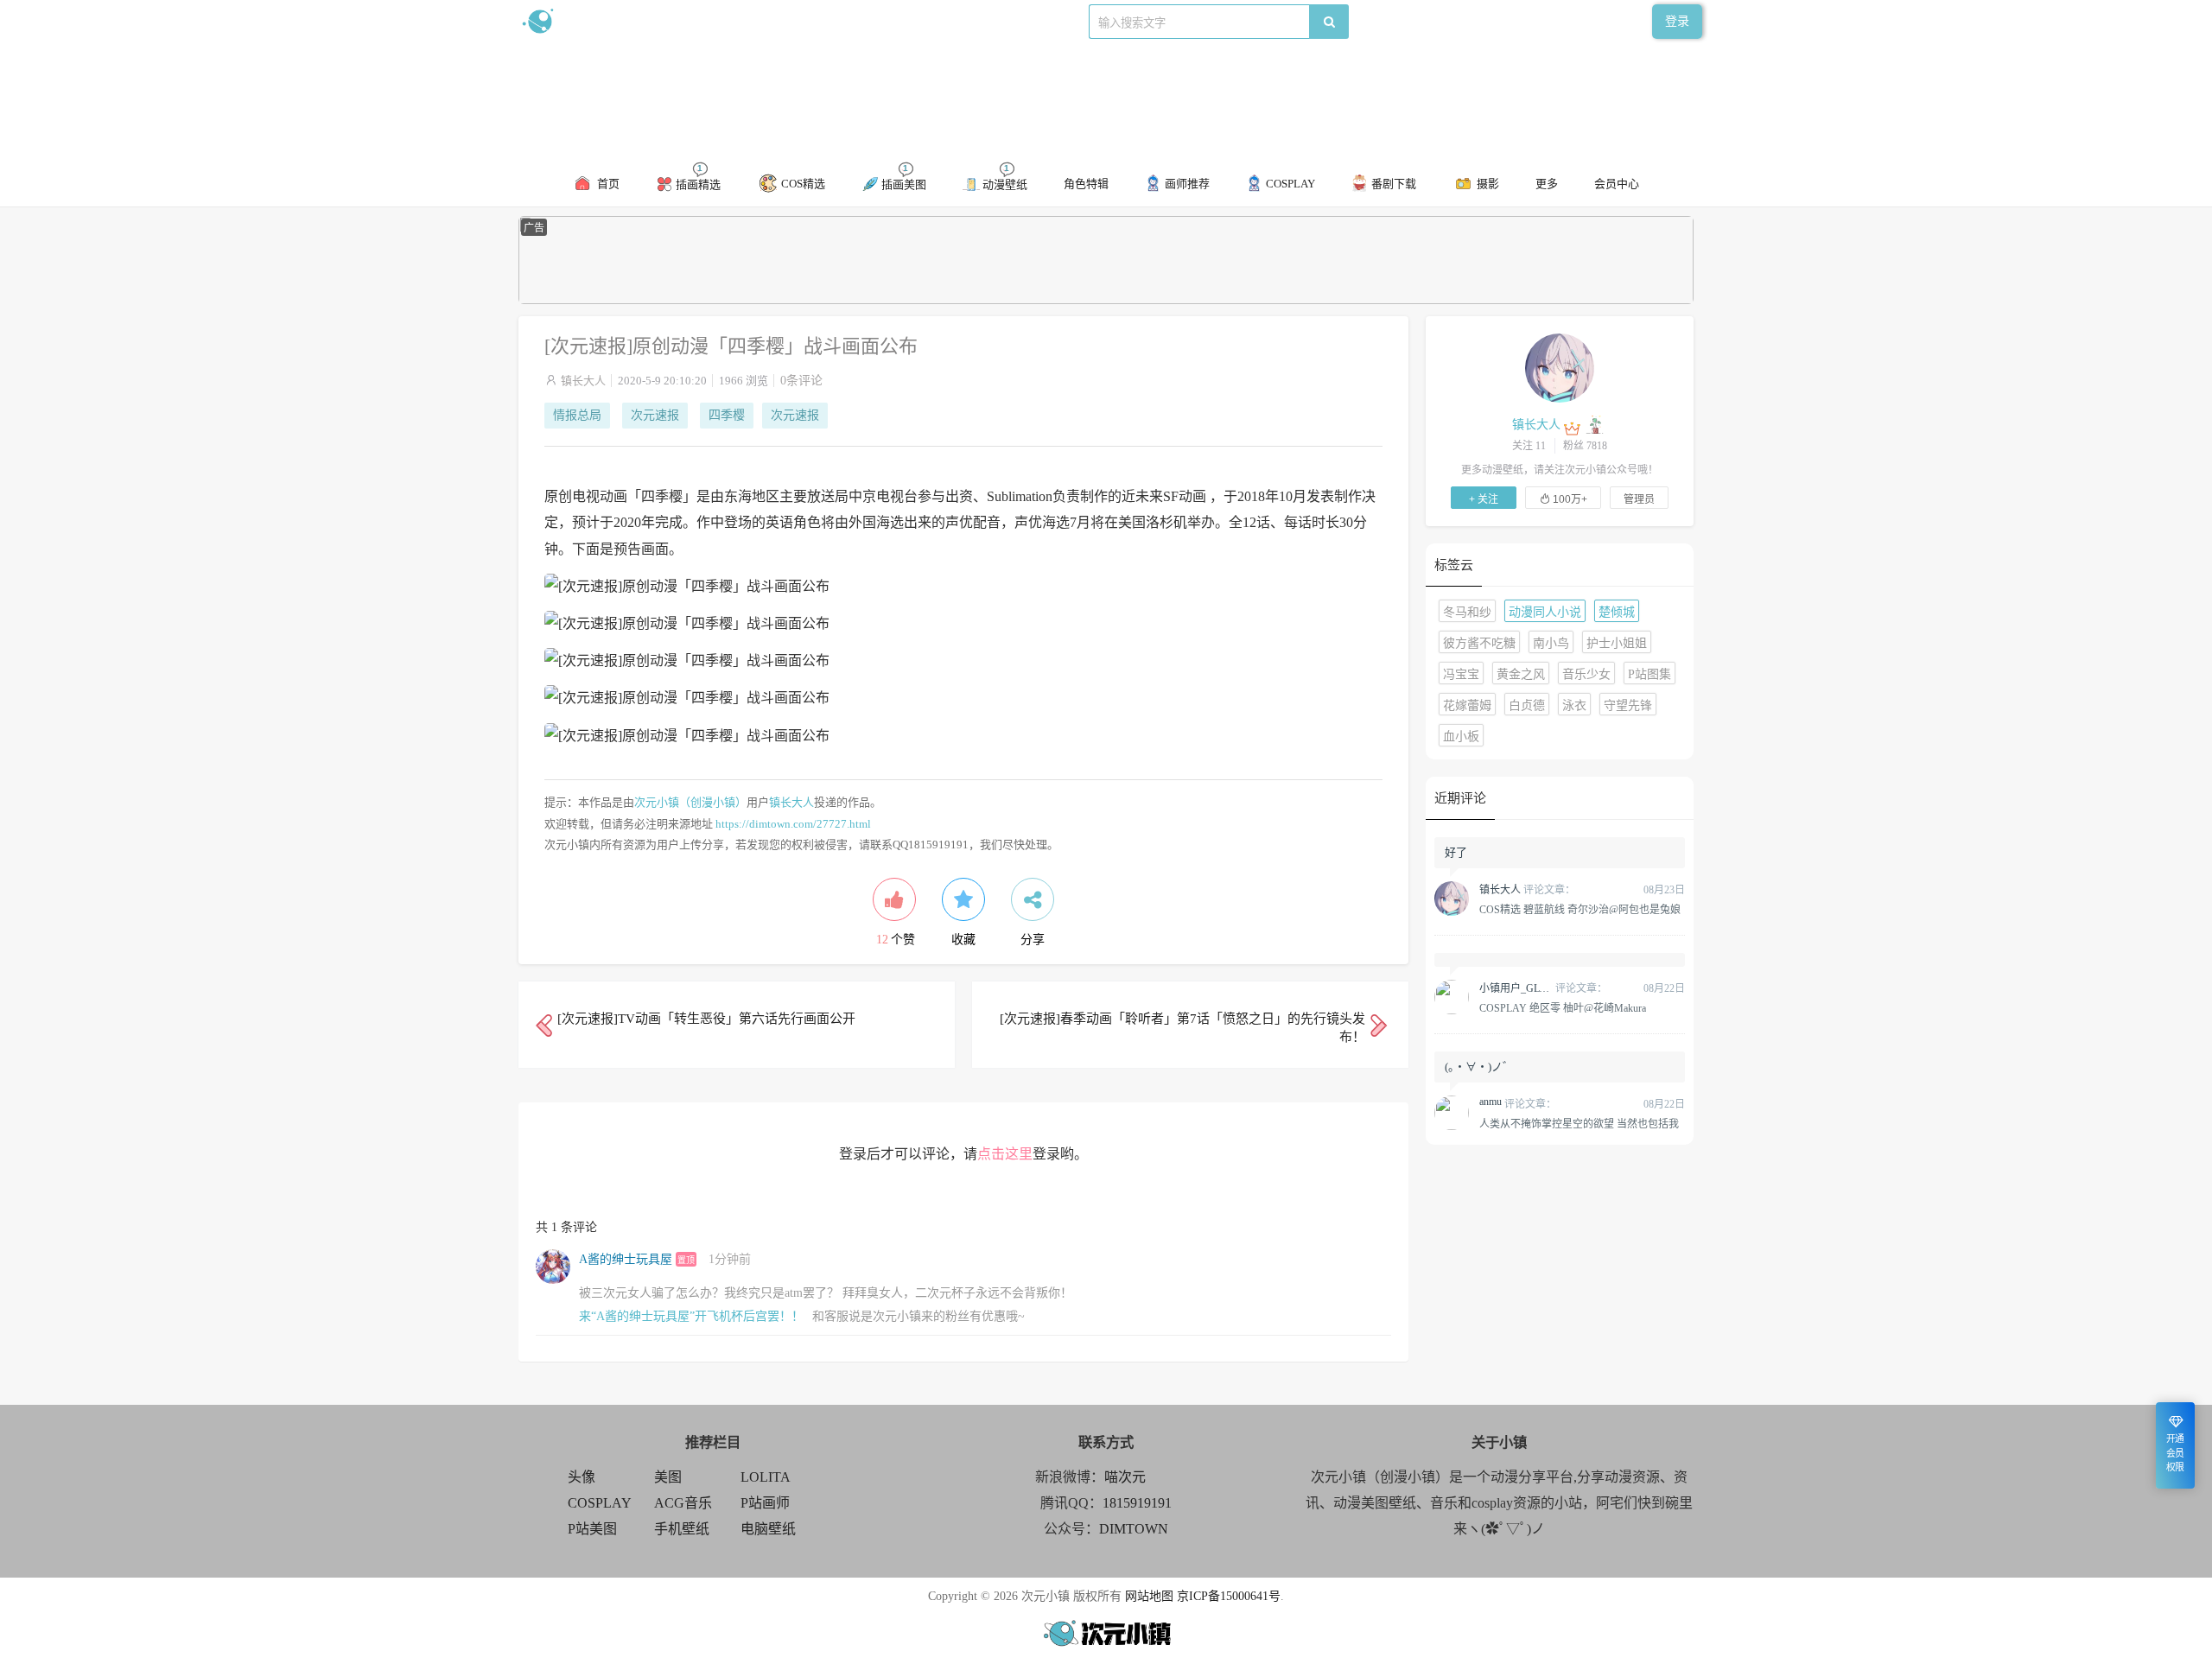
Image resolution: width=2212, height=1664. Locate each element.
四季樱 (727, 415)
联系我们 (817, 21)
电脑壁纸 (768, 1529)
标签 (865, 21)
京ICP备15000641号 (1229, 1596)
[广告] (1106, 300)
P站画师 (765, 1503)
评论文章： (1527, 890)
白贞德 (1527, 705)
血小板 (1461, 737)
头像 (582, 1477)
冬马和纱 (1467, 612)
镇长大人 (583, 381)
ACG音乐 (683, 1503)
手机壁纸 (682, 1529)
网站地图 (1149, 1596)
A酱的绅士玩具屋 (626, 1259)
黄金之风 (1521, 674)
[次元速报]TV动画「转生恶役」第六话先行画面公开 (706, 1019)
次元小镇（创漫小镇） (690, 802)
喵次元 (1125, 1477)
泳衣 (1574, 705)
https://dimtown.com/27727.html (793, 824)
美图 (668, 1477)
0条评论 (801, 381)
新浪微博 (698, 21)
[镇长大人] (1560, 367)
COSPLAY (600, 1503)
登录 (1677, 21)
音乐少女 (1586, 674)
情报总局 (577, 415)
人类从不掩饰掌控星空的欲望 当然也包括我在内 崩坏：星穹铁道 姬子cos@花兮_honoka (1579, 1123)
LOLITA (766, 1477)
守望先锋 (1628, 705)
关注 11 (1529, 446)
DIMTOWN (1134, 1529)
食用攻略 (758, 21)
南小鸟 (1551, 643)
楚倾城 (1617, 612)
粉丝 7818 (1585, 446)
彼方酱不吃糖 (1479, 643)
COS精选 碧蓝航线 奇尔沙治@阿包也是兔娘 (1580, 909)
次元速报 (655, 415)
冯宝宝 (1461, 674)
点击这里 (1005, 1154)
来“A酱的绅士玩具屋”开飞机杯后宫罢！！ (691, 1316)
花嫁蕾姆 (1467, 705)
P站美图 (592, 1529)
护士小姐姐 (1617, 643)
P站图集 (1649, 674)
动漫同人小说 (1545, 612)
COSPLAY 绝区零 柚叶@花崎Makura (1563, 1007)
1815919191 (1137, 1503)
